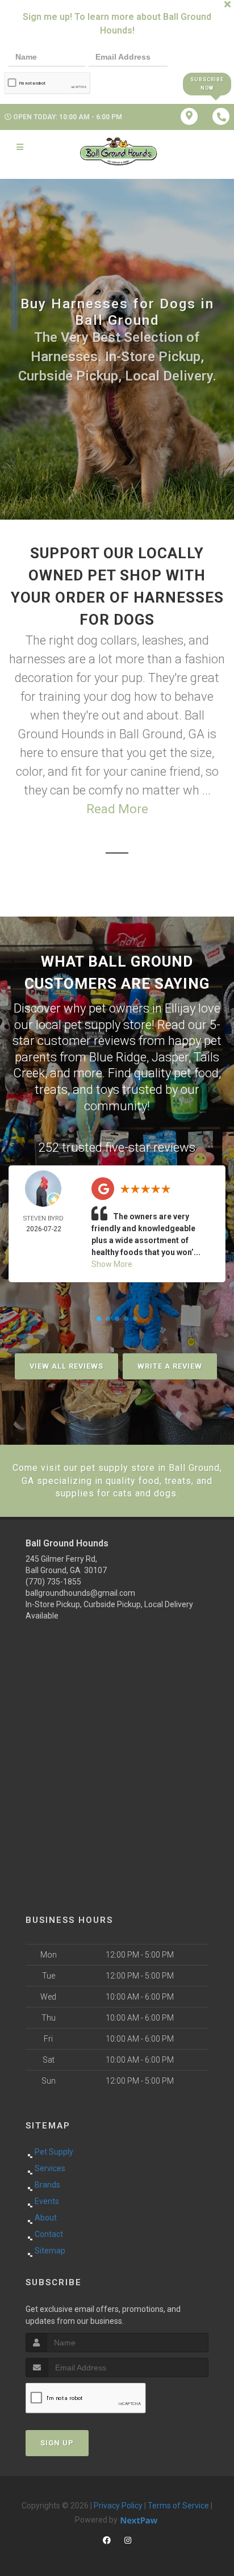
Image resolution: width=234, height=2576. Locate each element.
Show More (112, 1264)
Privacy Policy (118, 2506)
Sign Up (57, 2443)
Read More (117, 809)
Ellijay (180, 1008)
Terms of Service (178, 2506)
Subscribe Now (207, 84)
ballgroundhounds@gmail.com (80, 1593)
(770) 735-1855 (53, 1582)
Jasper (170, 1057)
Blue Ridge (118, 1057)
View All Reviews (66, 1366)
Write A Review (170, 1366)
